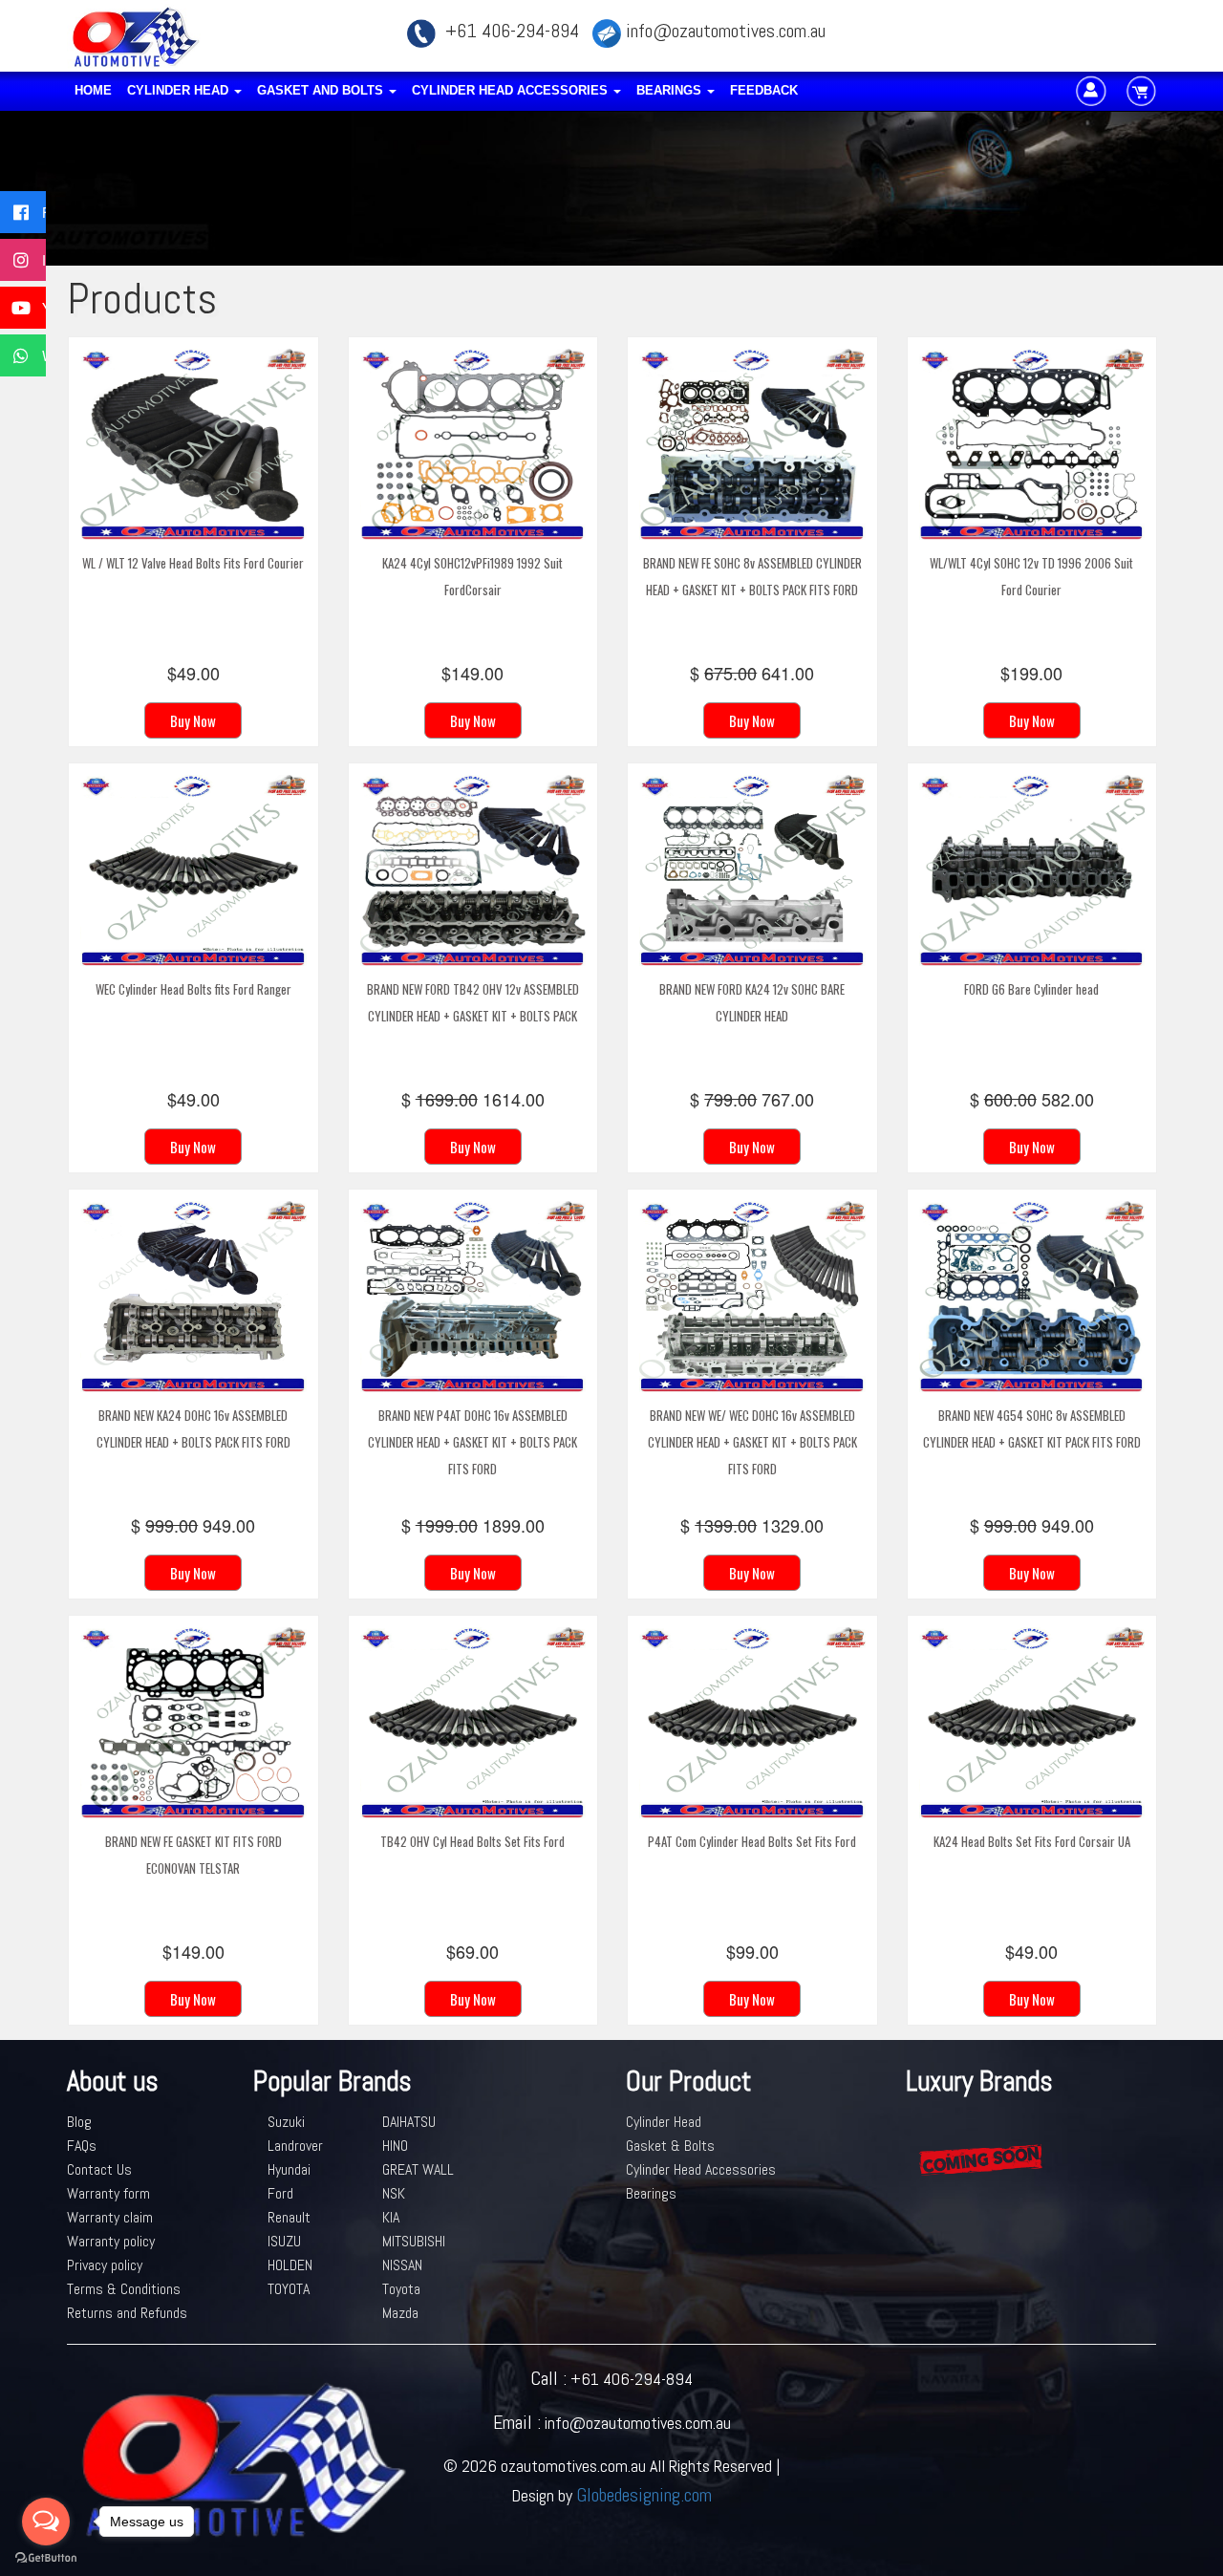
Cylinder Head (180, 90)
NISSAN (402, 2265)
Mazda (400, 2313)
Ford (280, 2193)
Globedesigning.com (644, 2495)
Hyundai (289, 2169)
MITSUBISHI (414, 2241)
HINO (395, 2146)
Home (93, 90)
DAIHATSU (409, 2122)
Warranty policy (111, 2241)
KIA (391, 2217)
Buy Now (193, 720)
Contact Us (99, 2169)
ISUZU (284, 2241)
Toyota (401, 2289)
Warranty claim (110, 2217)
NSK (394, 2193)
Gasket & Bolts (670, 2146)
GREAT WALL (418, 2169)
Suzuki (286, 2122)
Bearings (671, 90)
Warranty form (108, 2193)
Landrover (295, 2146)
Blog (79, 2122)
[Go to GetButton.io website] (46, 2557)
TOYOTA (289, 2289)
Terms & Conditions (124, 2289)
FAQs (82, 2146)
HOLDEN (290, 2265)
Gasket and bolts (322, 90)
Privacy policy (105, 2265)
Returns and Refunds (127, 2313)
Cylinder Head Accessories (512, 90)
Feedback (764, 90)
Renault (289, 2217)
